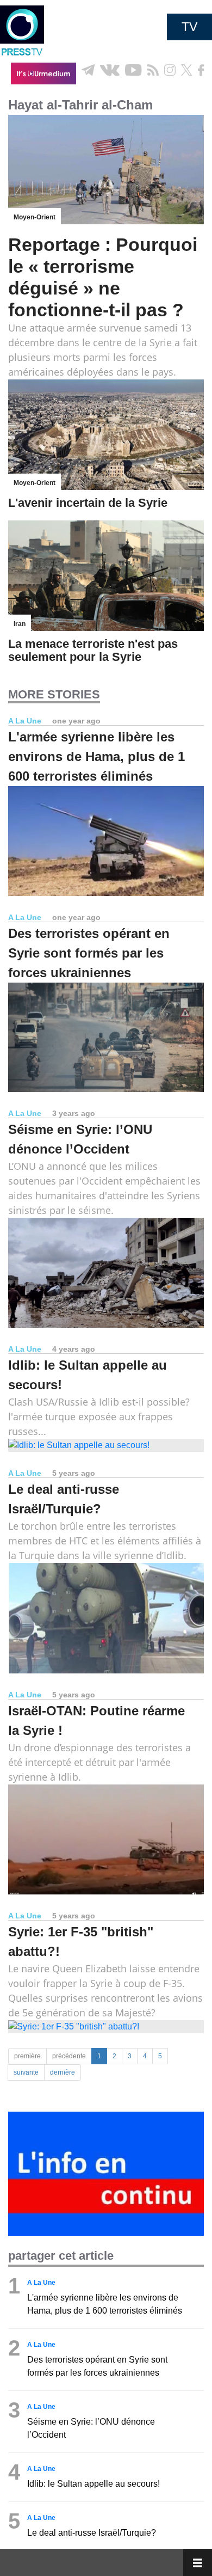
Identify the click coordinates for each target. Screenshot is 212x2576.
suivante (26, 2072)
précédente (69, 2056)
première (27, 2056)
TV (189, 27)
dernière (63, 2072)
